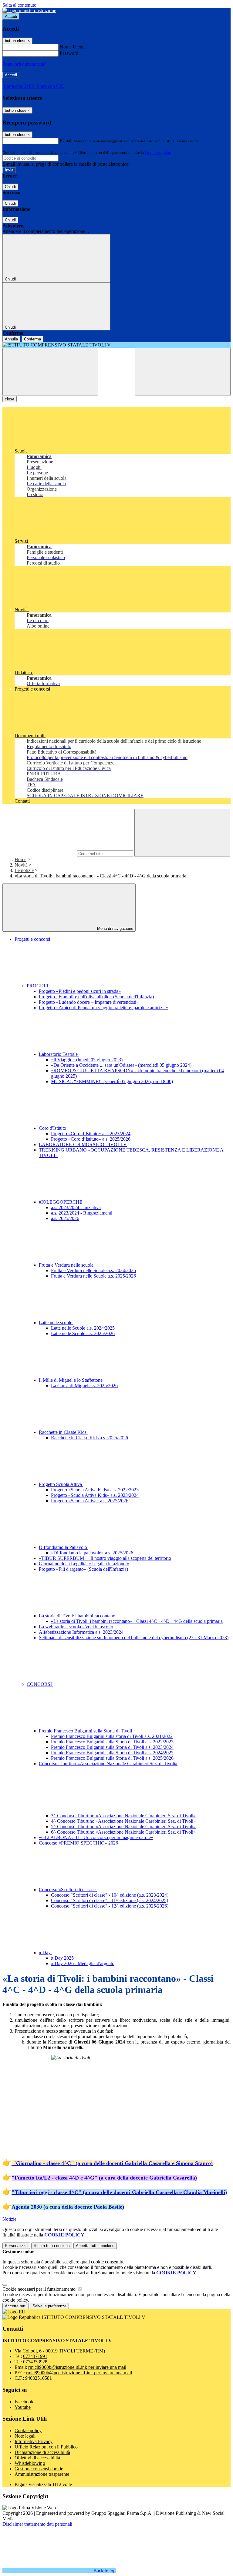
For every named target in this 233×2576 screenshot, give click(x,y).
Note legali (25, 2436)
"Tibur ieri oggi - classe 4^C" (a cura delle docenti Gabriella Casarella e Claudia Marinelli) (119, 2192)
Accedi (11, 17)
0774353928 (35, 2362)
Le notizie (24, 870)
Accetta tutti (95, 2246)
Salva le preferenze (49, 2306)
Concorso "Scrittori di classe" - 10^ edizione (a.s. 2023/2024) (110, 1895)
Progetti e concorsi (32, 939)
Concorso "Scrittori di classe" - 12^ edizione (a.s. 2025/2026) (110, 1906)
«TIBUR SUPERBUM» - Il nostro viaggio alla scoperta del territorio (105, 1558)
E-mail (66, 141)
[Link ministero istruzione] (29, 10)
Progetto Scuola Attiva (61, 1484)
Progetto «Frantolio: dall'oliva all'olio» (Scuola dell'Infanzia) (96, 997)
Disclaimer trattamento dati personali (37, 2524)
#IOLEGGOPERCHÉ (61, 1202)
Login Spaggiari (158, 153)
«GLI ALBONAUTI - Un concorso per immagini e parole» (96, 1837)
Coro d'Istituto (53, 1128)
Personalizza (16, 2246)
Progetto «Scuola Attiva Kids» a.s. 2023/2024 (95, 1495)
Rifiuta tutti (52, 2246)
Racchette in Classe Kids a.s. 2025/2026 (89, 1438)
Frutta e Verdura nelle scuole (67, 1265)
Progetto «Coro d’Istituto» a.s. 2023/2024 (91, 1134)
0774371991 (35, 2356)
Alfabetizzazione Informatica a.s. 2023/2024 (81, 1632)
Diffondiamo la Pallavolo (64, 1547)
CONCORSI (40, 1684)
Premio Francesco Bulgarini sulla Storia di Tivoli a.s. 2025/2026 (112, 1758)
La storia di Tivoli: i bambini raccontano (78, 1616)
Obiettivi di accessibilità (37, 2458)
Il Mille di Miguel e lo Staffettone (71, 1380)
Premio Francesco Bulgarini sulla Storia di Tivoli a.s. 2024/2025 (112, 1753)
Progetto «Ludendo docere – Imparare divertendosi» (89, 1002)
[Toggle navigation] (50, 372)
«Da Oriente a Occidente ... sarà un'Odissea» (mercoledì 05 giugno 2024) (121, 1065)
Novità (21, 865)
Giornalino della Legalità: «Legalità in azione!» (84, 1564)
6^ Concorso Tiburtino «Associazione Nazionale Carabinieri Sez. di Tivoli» (123, 1832)
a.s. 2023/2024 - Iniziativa (76, 1207)
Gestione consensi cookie (39, 2469)
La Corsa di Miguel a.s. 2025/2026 (84, 1386)
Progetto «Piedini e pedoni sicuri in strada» (80, 991)
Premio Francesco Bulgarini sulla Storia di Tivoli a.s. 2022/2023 (112, 1742)
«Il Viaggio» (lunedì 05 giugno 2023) (87, 1060)
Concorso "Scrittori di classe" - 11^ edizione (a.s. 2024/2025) (110, 1900)
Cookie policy (28, 2430)
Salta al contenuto (19, 5)
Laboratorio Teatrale (59, 1054)
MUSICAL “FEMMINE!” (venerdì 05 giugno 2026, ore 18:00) (112, 1081)
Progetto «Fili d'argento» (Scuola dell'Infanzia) (83, 1569)
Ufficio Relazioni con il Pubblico (46, 2447)
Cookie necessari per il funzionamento (40, 2289)
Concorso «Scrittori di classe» (68, 1890)
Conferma (32, 339)
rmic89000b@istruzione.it (77, 2367)
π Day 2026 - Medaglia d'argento (83, 1963)
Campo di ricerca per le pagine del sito (39, 853)
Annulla (11, 339)
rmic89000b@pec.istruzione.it (79, 2373)
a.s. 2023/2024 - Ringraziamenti (82, 1213)
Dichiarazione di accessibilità (42, 2452)
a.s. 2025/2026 (65, 1218)
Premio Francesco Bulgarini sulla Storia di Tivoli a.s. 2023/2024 (112, 1747)
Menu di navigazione (115, 928)
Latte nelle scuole (56, 1323)
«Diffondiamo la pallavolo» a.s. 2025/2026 (92, 1553)
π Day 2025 (62, 1958)
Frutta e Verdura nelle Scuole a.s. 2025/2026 (93, 1276)
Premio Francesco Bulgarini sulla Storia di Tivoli (86, 1731)
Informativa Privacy (34, 2441)
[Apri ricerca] (183, 372)
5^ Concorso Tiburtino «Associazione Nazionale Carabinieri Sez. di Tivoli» (123, 1827)
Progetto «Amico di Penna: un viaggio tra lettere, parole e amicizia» (103, 1008)
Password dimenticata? (24, 64)
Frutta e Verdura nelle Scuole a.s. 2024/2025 (93, 1270)
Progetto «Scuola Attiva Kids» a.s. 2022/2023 (95, 1490)
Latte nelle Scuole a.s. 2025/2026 (83, 1333)
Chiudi (10, 187)
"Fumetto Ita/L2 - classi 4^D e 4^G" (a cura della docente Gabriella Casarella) (104, 2178)
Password (69, 53)
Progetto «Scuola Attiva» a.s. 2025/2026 (90, 1501)
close (10, 399)
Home (20, 859)
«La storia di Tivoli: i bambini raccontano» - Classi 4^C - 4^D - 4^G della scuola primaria (137, 1621)
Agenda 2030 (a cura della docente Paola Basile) (68, 2207)
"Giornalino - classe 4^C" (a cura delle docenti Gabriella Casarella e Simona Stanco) (113, 2163)
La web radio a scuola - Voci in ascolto (76, 1627)
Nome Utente (73, 47)
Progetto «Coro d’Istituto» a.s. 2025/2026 (91, 1139)
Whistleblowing (30, 2463)
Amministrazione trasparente (42, 2474)
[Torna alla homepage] (116, 345)
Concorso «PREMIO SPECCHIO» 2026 (78, 1843)
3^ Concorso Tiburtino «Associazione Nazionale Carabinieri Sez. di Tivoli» (123, 1816)
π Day (45, 1953)
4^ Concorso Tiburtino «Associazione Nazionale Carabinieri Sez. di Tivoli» (123, 1821)
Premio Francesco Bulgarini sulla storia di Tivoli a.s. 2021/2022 (112, 1736)
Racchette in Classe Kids (63, 1432)
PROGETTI (39, 986)
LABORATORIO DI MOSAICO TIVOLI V (83, 1144)
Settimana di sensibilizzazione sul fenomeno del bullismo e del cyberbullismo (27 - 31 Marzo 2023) (134, 1638)
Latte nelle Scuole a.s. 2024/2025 (83, 1328)
